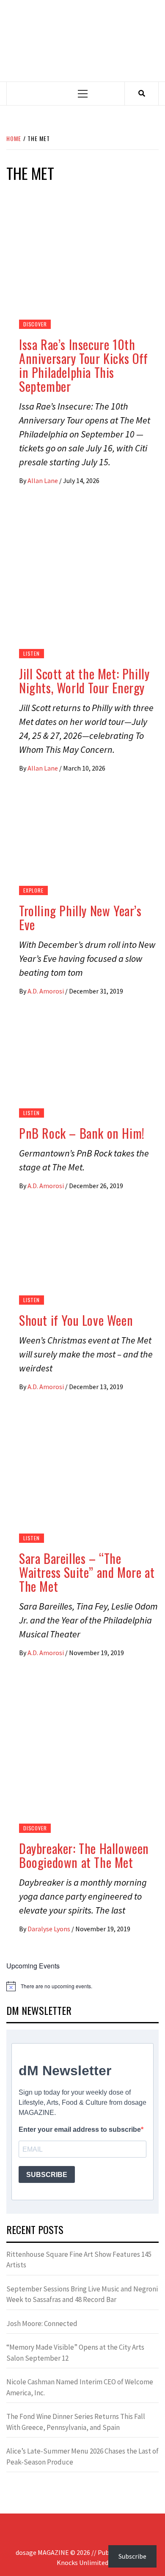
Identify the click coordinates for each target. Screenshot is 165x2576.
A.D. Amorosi (46, 991)
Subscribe (132, 2556)
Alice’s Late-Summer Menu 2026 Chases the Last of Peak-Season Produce (82, 2457)
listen (32, 653)
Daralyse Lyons (49, 1929)
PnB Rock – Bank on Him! (82, 1133)
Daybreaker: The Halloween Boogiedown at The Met (84, 1855)
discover (35, 324)
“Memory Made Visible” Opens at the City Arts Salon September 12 (75, 2353)
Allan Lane (43, 480)
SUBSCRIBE (47, 2175)
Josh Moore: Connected (42, 2324)
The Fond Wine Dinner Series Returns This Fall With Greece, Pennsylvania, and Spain (76, 2422)
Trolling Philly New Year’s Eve (80, 917)
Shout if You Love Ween (76, 1320)
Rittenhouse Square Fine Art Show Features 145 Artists (79, 2260)
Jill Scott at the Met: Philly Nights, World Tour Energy (84, 681)
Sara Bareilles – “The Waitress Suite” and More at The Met (87, 1572)
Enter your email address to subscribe (80, 2129)
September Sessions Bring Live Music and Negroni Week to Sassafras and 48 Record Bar (82, 2294)
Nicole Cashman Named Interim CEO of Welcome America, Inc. (80, 2387)
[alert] (82, 1986)
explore (33, 890)
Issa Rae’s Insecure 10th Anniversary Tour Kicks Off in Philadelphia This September (84, 365)
